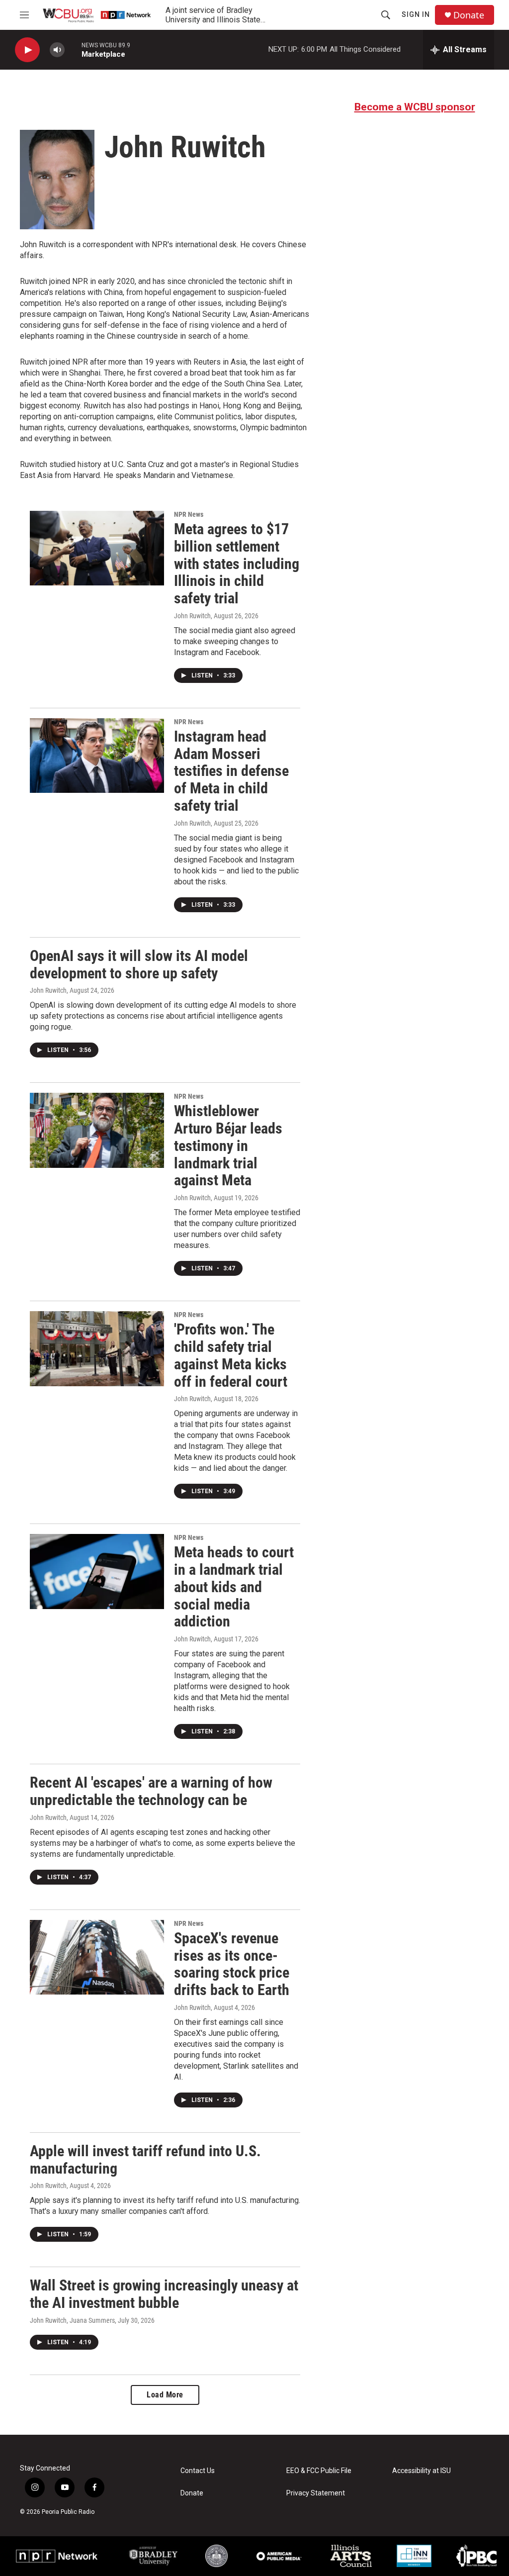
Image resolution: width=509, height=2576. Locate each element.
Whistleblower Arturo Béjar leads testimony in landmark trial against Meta (228, 1145)
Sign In (416, 14)
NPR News (189, 514)
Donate (469, 15)
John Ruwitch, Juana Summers (72, 2320)
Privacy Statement (316, 2493)
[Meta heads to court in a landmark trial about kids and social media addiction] (97, 1571)
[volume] (57, 50)
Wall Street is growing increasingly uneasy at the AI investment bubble (164, 2294)
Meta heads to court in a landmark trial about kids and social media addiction (234, 1587)
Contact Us (198, 2471)
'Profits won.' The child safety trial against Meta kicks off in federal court (231, 1355)
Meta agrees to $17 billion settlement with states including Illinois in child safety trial (237, 564)
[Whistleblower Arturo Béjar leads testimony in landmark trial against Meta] (97, 1130)
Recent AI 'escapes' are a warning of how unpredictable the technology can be (151, 1791)
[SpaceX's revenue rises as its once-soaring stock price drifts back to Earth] (97, 1957)
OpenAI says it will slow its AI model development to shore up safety (139, 964)
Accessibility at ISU (422, 2471)
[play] (27, 50)
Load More (165, 2395)
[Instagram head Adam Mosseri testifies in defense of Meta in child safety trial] (97, 756)
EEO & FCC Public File (319, 2471)
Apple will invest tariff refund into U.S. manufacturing (145, 2160)
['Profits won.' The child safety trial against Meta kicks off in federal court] (97, 1348)
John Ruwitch (192, 616)
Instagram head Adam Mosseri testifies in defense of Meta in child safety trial (231, 771)
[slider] (73, 49)
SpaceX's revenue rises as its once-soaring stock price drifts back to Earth (232, 1964)
